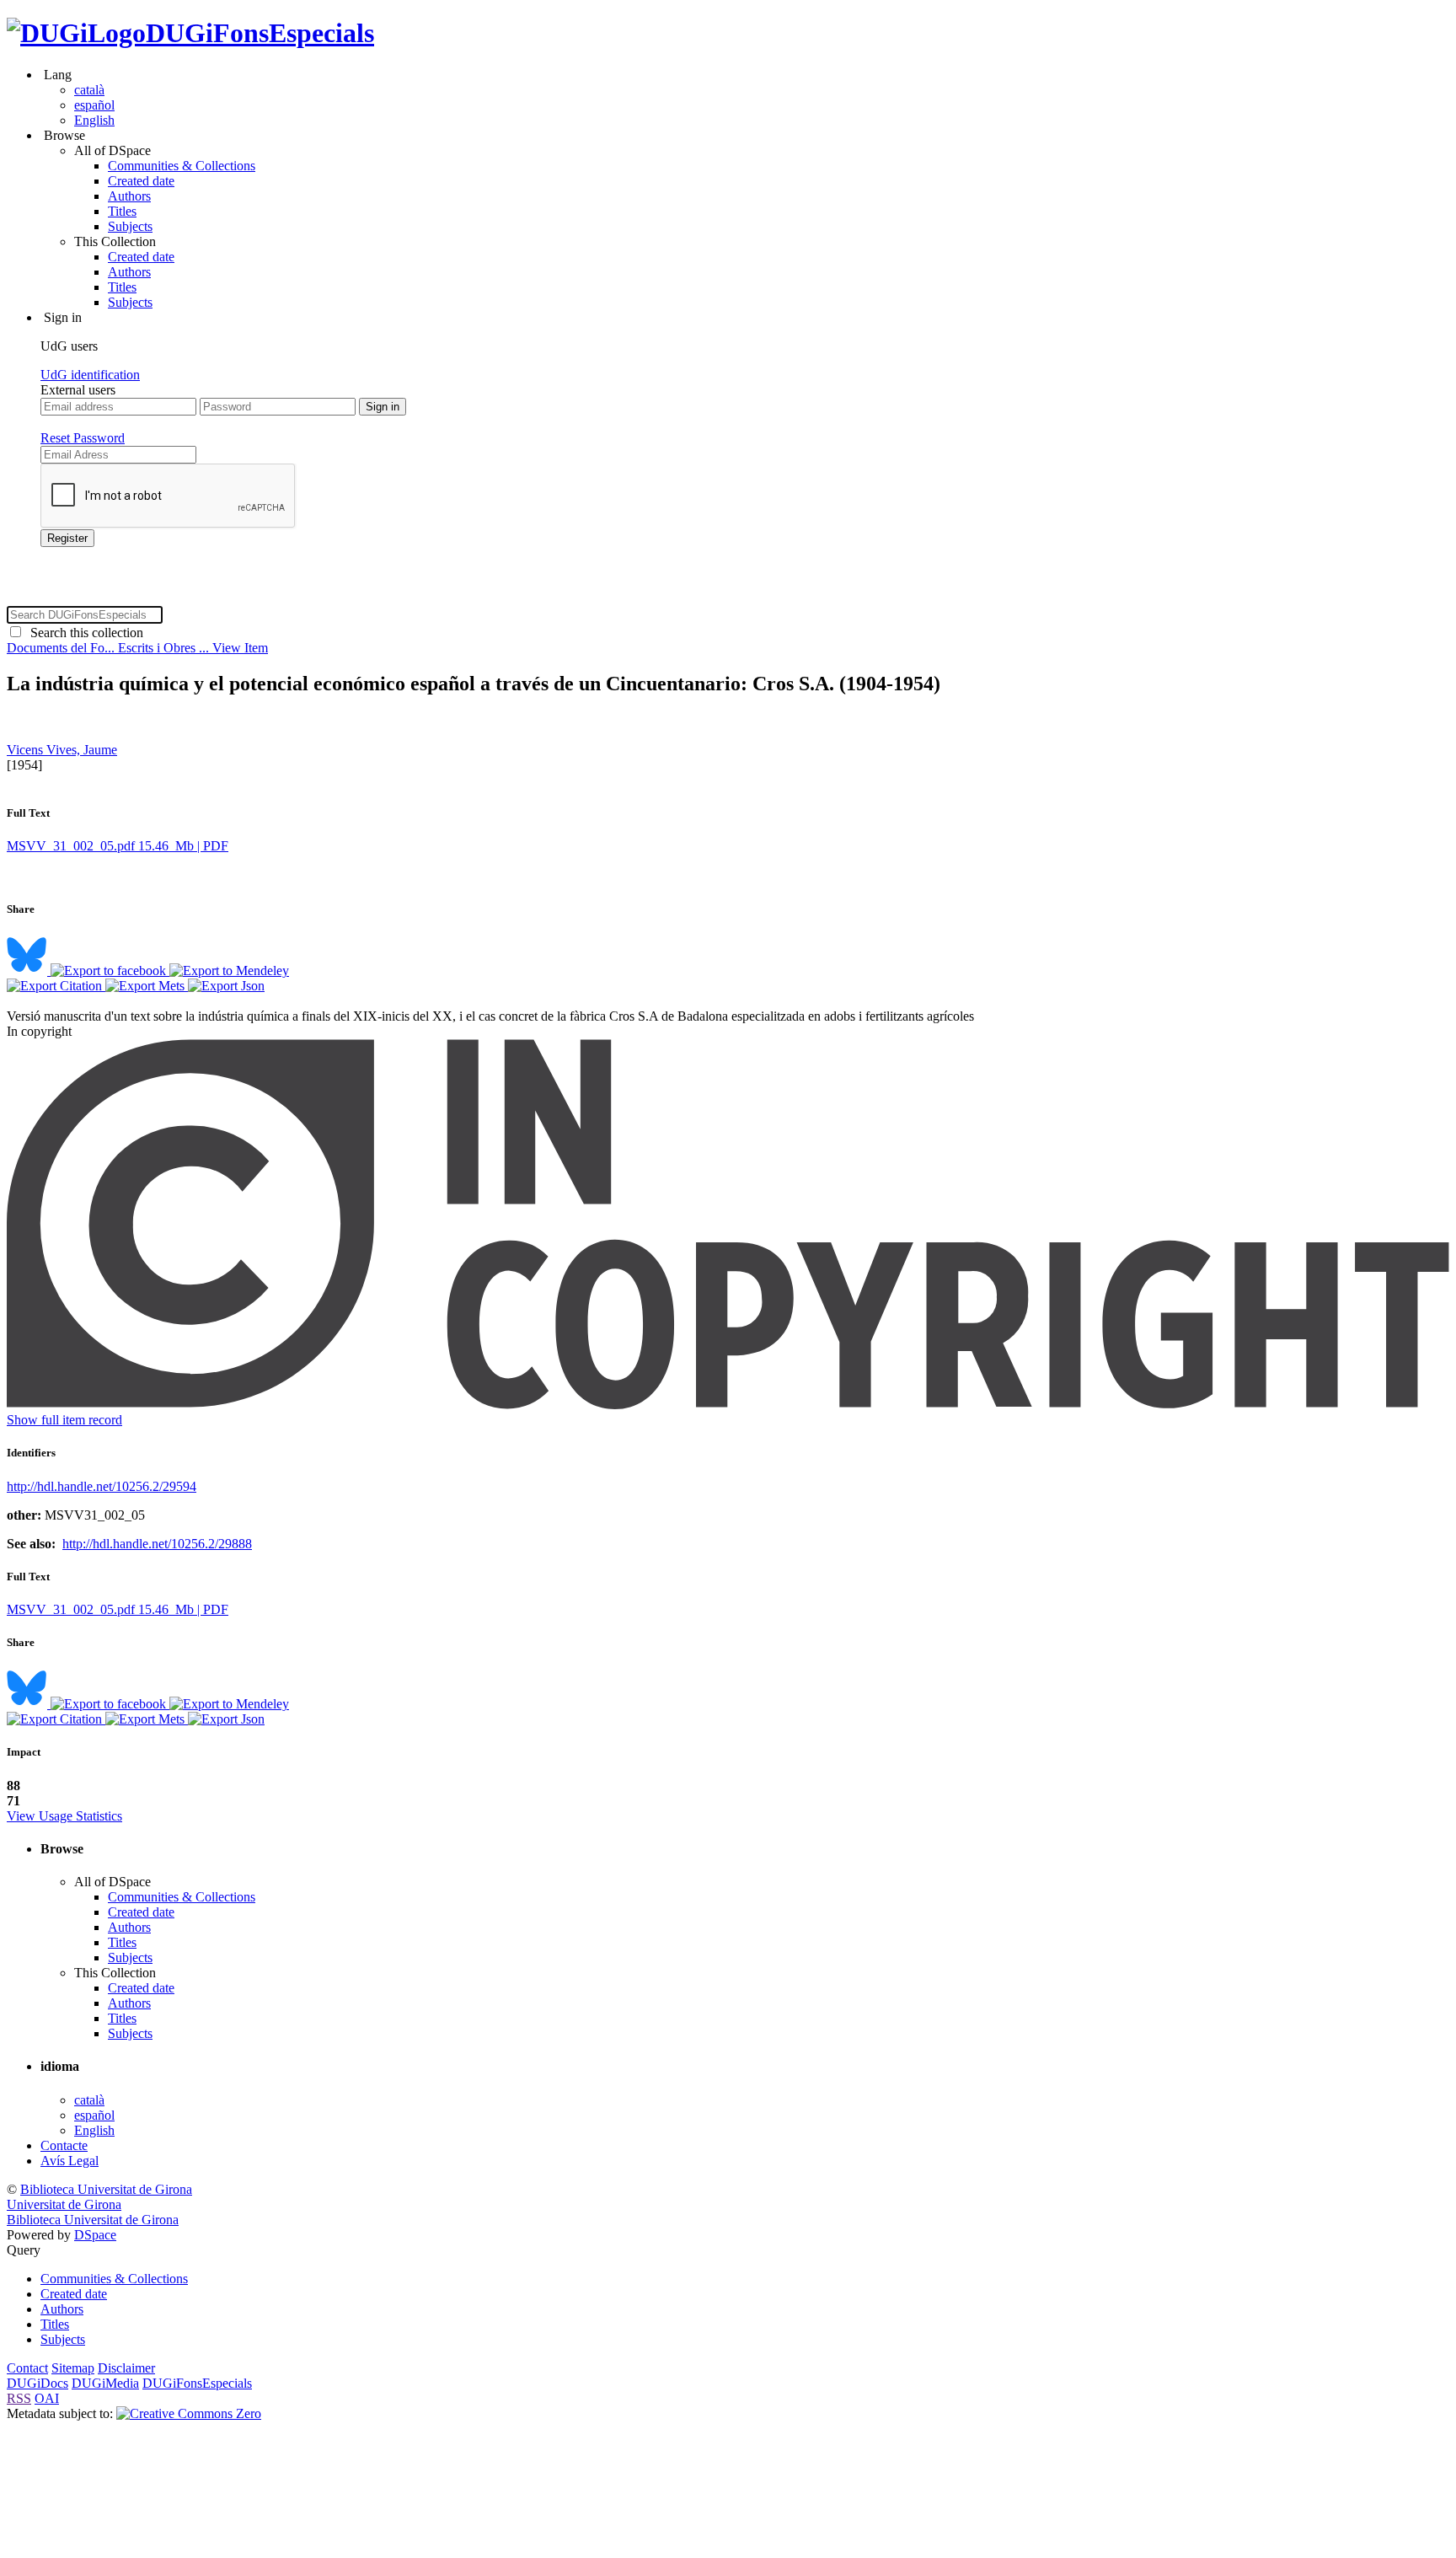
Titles (122, 211)
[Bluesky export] (29, 971)
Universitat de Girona (64, 2204)
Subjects (130, 226)
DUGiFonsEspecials (260, 33)
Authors (129, 196)
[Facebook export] (110, 971)
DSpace (95, 2235)
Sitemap (73, 2368)
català (89, 90)
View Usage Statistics (64, 1816)
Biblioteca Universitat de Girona (106, 2189)
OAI (47, 2398)
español (94, 105)
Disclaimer (126, 2368)
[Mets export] (147, 986)
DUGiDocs (37, 2383)
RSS (19, 2398)
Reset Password (83, 438)
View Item (240, 648)
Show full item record (64, 1420)
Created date (141, 181)
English (94, 120)
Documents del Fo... (62, 648)
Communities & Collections (182, 166)
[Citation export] (56, 986)
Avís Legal (70, 2161)
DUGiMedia (105, 2383)
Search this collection (83, 633)
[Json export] (226, 986)
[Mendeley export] (229, 971)
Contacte (64, 2145)
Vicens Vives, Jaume (62, 750)
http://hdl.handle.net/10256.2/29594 (102, 1486)
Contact (27, 2368)
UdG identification (90, 375)
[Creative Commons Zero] (189, 2413)
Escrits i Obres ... (165, 648)
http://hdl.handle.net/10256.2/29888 (157, 1544)
